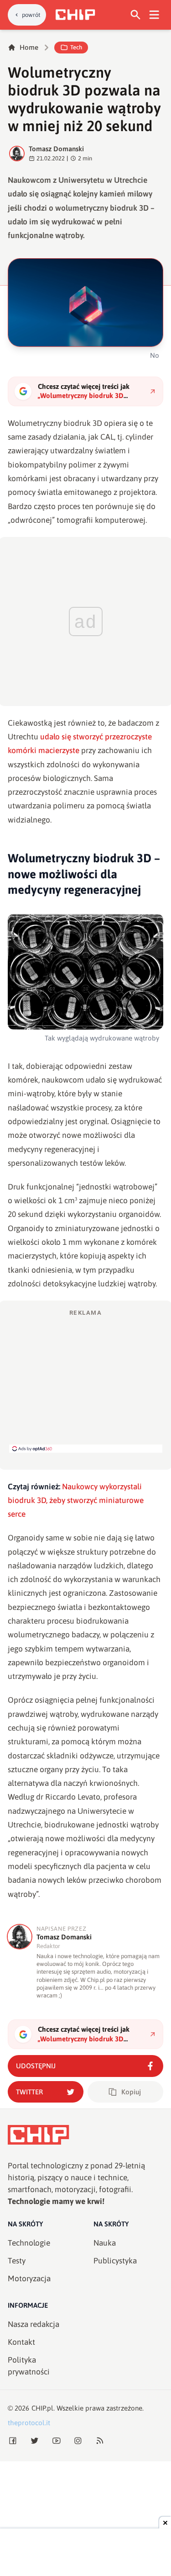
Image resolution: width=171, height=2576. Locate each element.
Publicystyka (115, 2261)
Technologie (29, 2243)
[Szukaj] (136, 15)
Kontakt (21, 2342)
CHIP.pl (42, 2408)
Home (29, 47)
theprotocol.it (29, 2423)
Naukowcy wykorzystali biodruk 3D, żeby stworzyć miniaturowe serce (76, 1500)
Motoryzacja (29, 2279)
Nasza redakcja (34, 2324)
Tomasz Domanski (56, 149)
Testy (17, 2261)
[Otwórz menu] (154, 15)
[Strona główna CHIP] (75, 15)
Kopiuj (131, 2092)
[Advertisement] (86, 1381)
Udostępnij (36, 2066)
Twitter (29, 2092)
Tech (76, 47)
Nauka (105, 2243)
